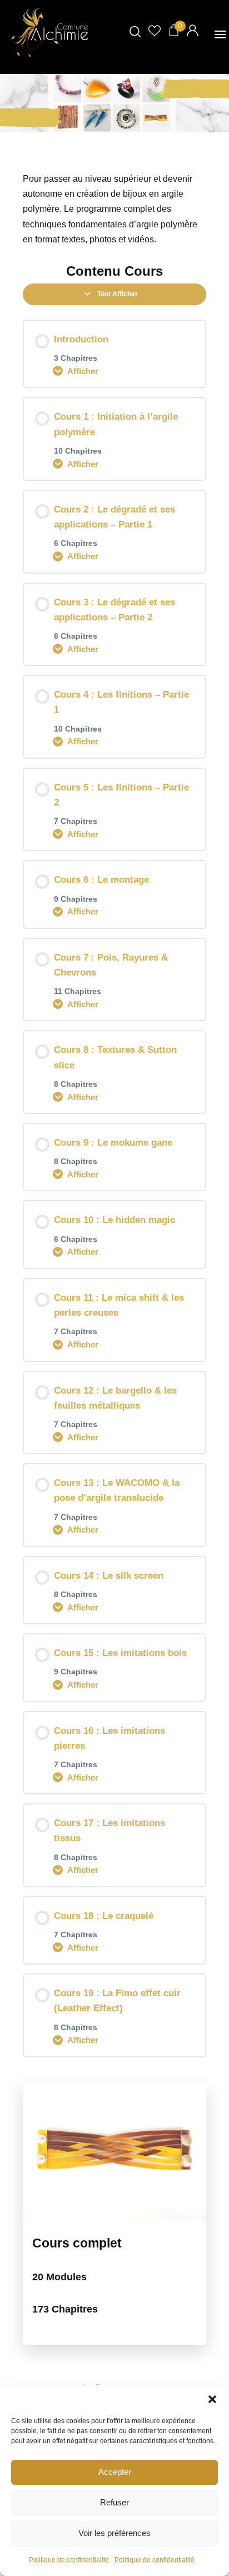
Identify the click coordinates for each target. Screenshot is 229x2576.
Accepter (115, 2472)
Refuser (114, 2502)
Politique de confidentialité (69, 2560)
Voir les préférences (114, 2533)
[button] (212, 2399)
